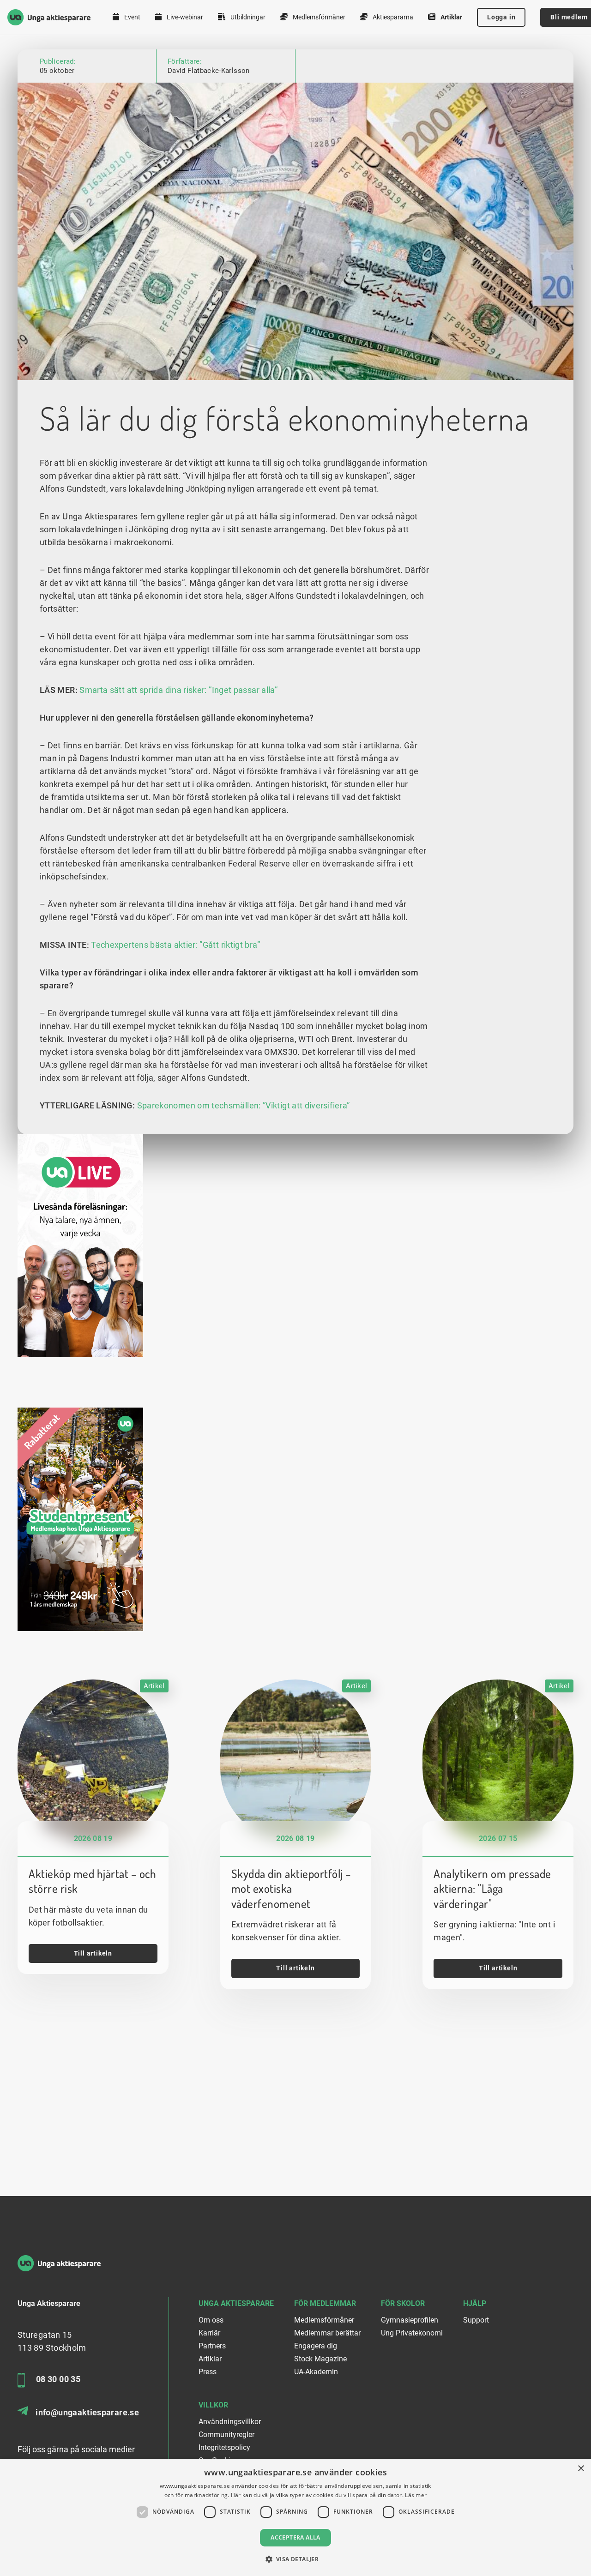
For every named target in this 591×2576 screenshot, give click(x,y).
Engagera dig (316, 2346)
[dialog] (295, 2517)
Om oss (211, 2320)
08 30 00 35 (58, 2379)
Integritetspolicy (224, 2447)
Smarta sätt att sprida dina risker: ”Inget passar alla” (178, 690)
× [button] (581, 2469)
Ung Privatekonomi (412, 2333)
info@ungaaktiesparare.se (87, 2412)
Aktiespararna (392, 17)
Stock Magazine (320, 2359)
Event (132, 17)
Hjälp (475, 2303)
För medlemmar (325, 2303)
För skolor (403, 2303)
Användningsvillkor (230, 2422)
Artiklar (451, 17)
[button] (296, 2559)
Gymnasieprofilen (410, 2320)
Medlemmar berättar (327, 2333)
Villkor (213, 2405)
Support (476, 2320)
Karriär (209, 2333)
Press (208, 2372)
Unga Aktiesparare (236, 2303)
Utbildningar (247, 17)
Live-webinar (184, 17)
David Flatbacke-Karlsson (209, 71)
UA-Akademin (316, 2372)
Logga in (501, 17)
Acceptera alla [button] (295, 2537)
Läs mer (416, 2495)
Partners (212, 2346)
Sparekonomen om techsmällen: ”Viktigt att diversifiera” (244, 1105)
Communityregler (226, 2435)
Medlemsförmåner (318, 17)
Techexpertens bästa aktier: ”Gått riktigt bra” (175, 945)
